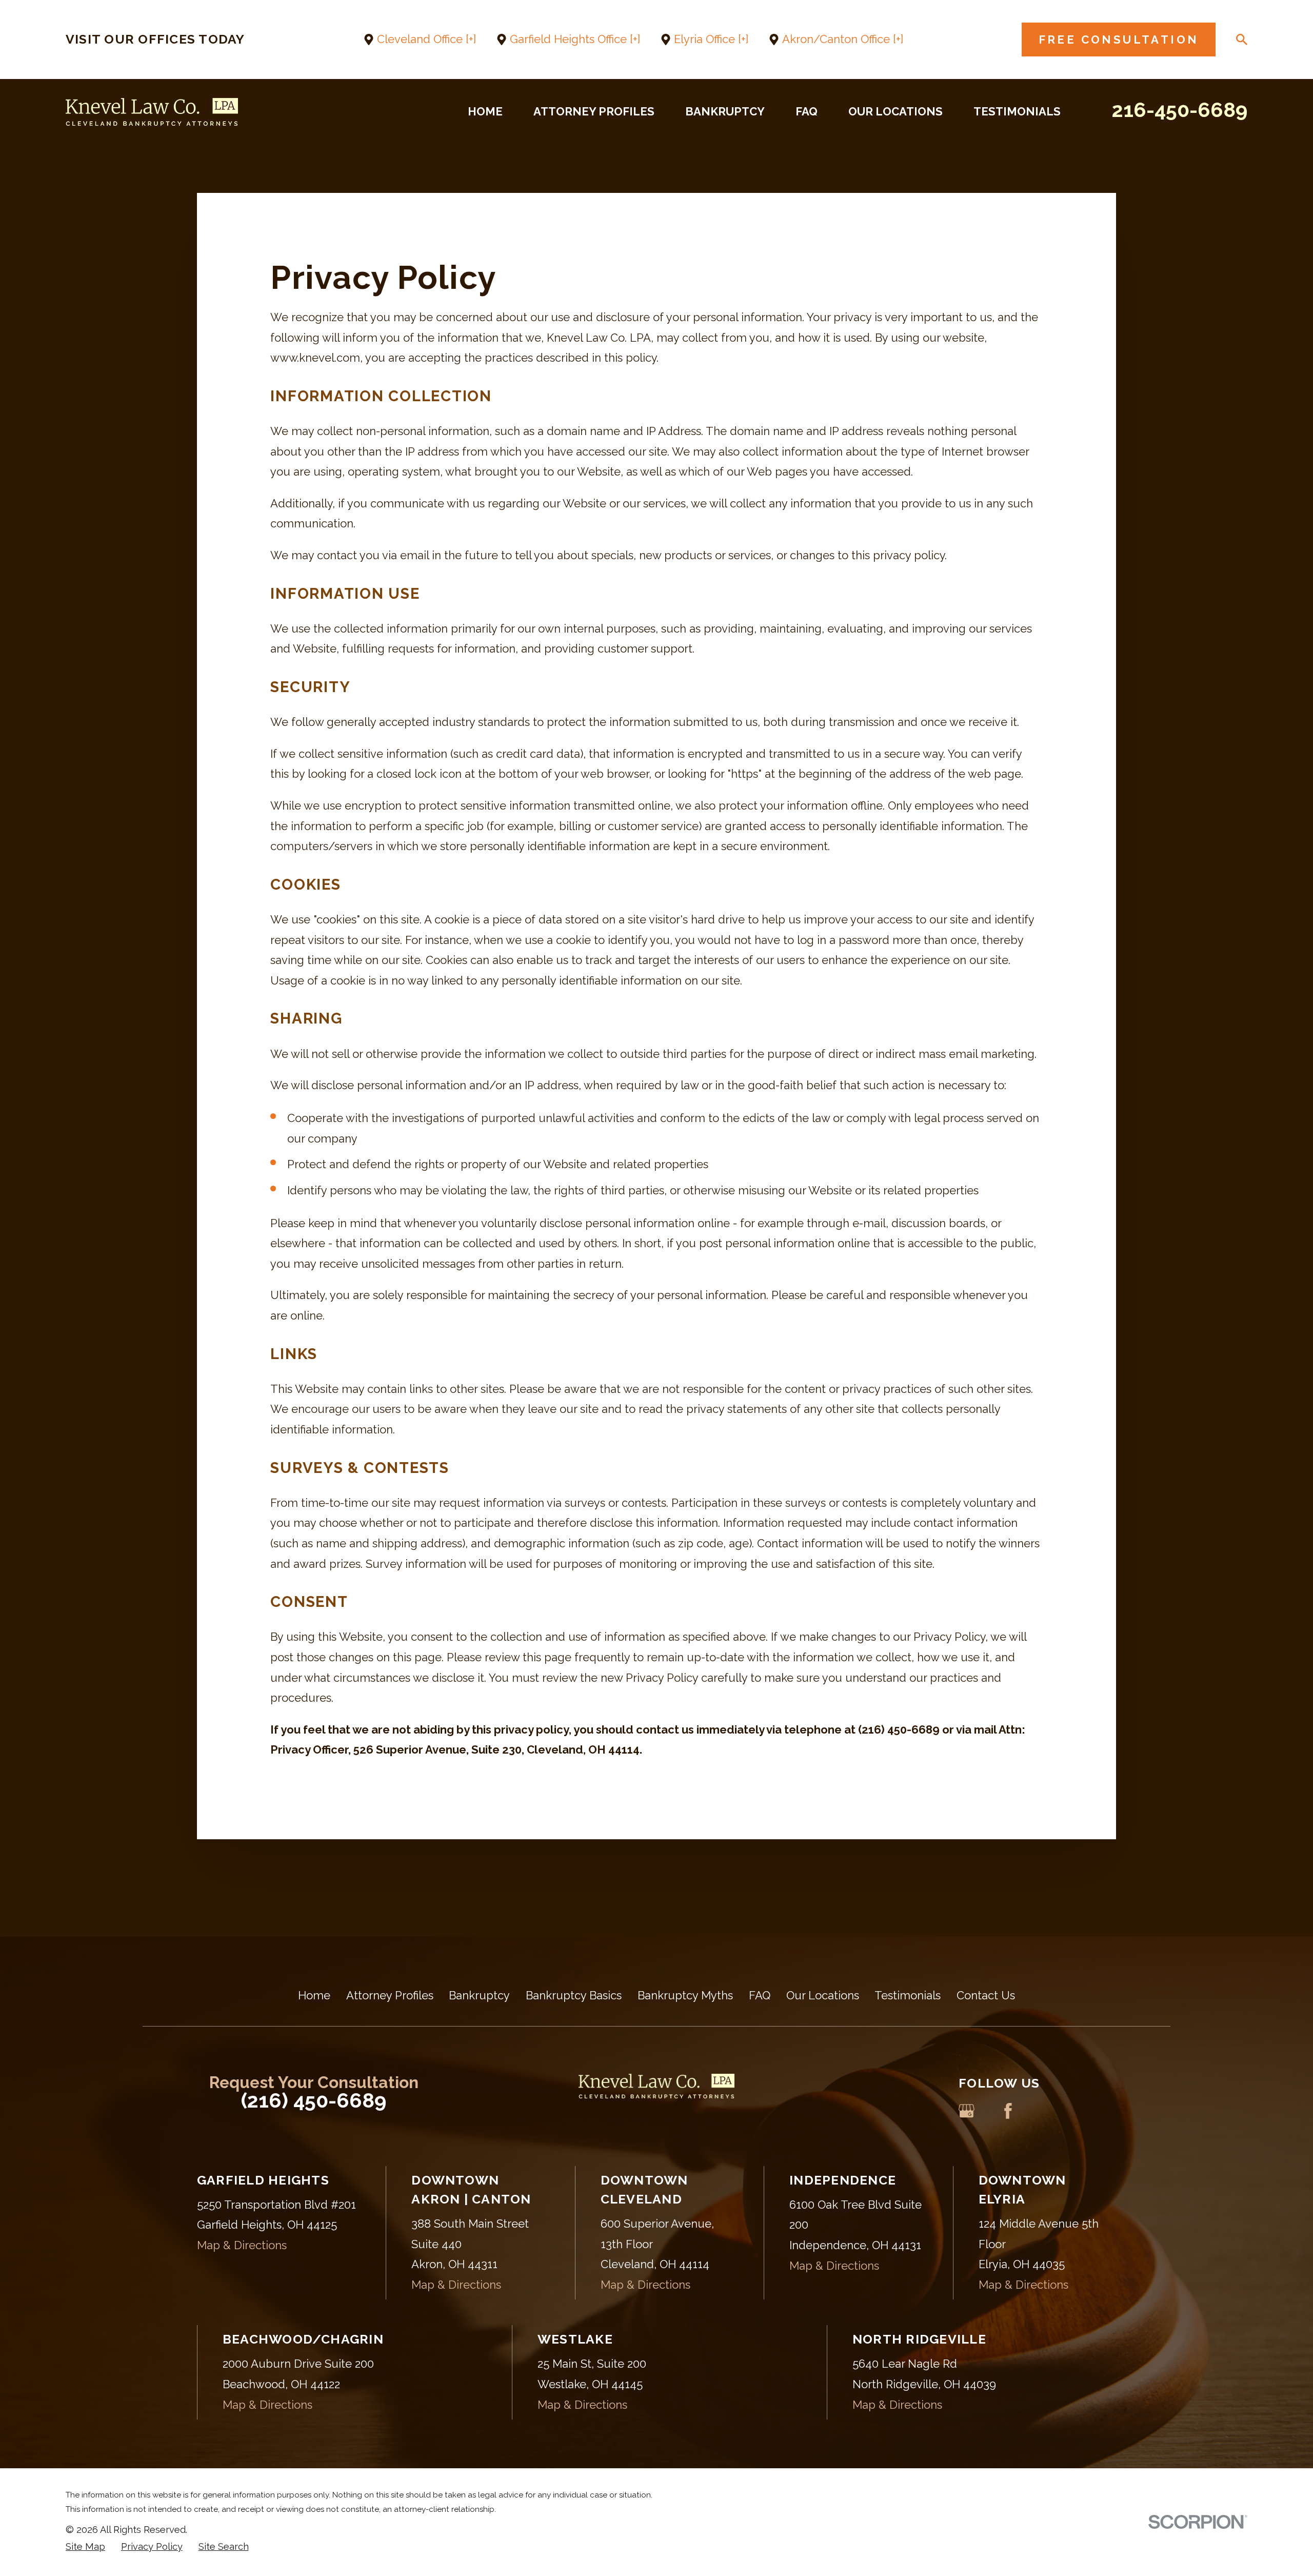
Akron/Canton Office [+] (843, 39)
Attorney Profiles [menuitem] (594, 111)
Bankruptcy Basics (574, 1995)
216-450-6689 (1180, 110)
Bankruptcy (479, 1995)
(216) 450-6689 (314, 2100)
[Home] (152, 112)
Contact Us (986, 1995)
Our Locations (823, 1995)
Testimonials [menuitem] (1017, 111)
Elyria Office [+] (711, 39)
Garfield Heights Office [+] (575, 39)
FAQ (760, 1995)
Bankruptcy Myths (685, 1995)
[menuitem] (85, 2547)
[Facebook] (1008, 2111)
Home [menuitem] (485, 111)
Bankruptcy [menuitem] (725, 111)
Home (314, 1995)
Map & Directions (242, 2245)
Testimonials (908, 1995)
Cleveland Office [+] (426, 39)
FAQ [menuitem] (807, 111)
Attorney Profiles (390, 1995)
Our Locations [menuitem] (896, 111)
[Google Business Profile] (967, 2111)
